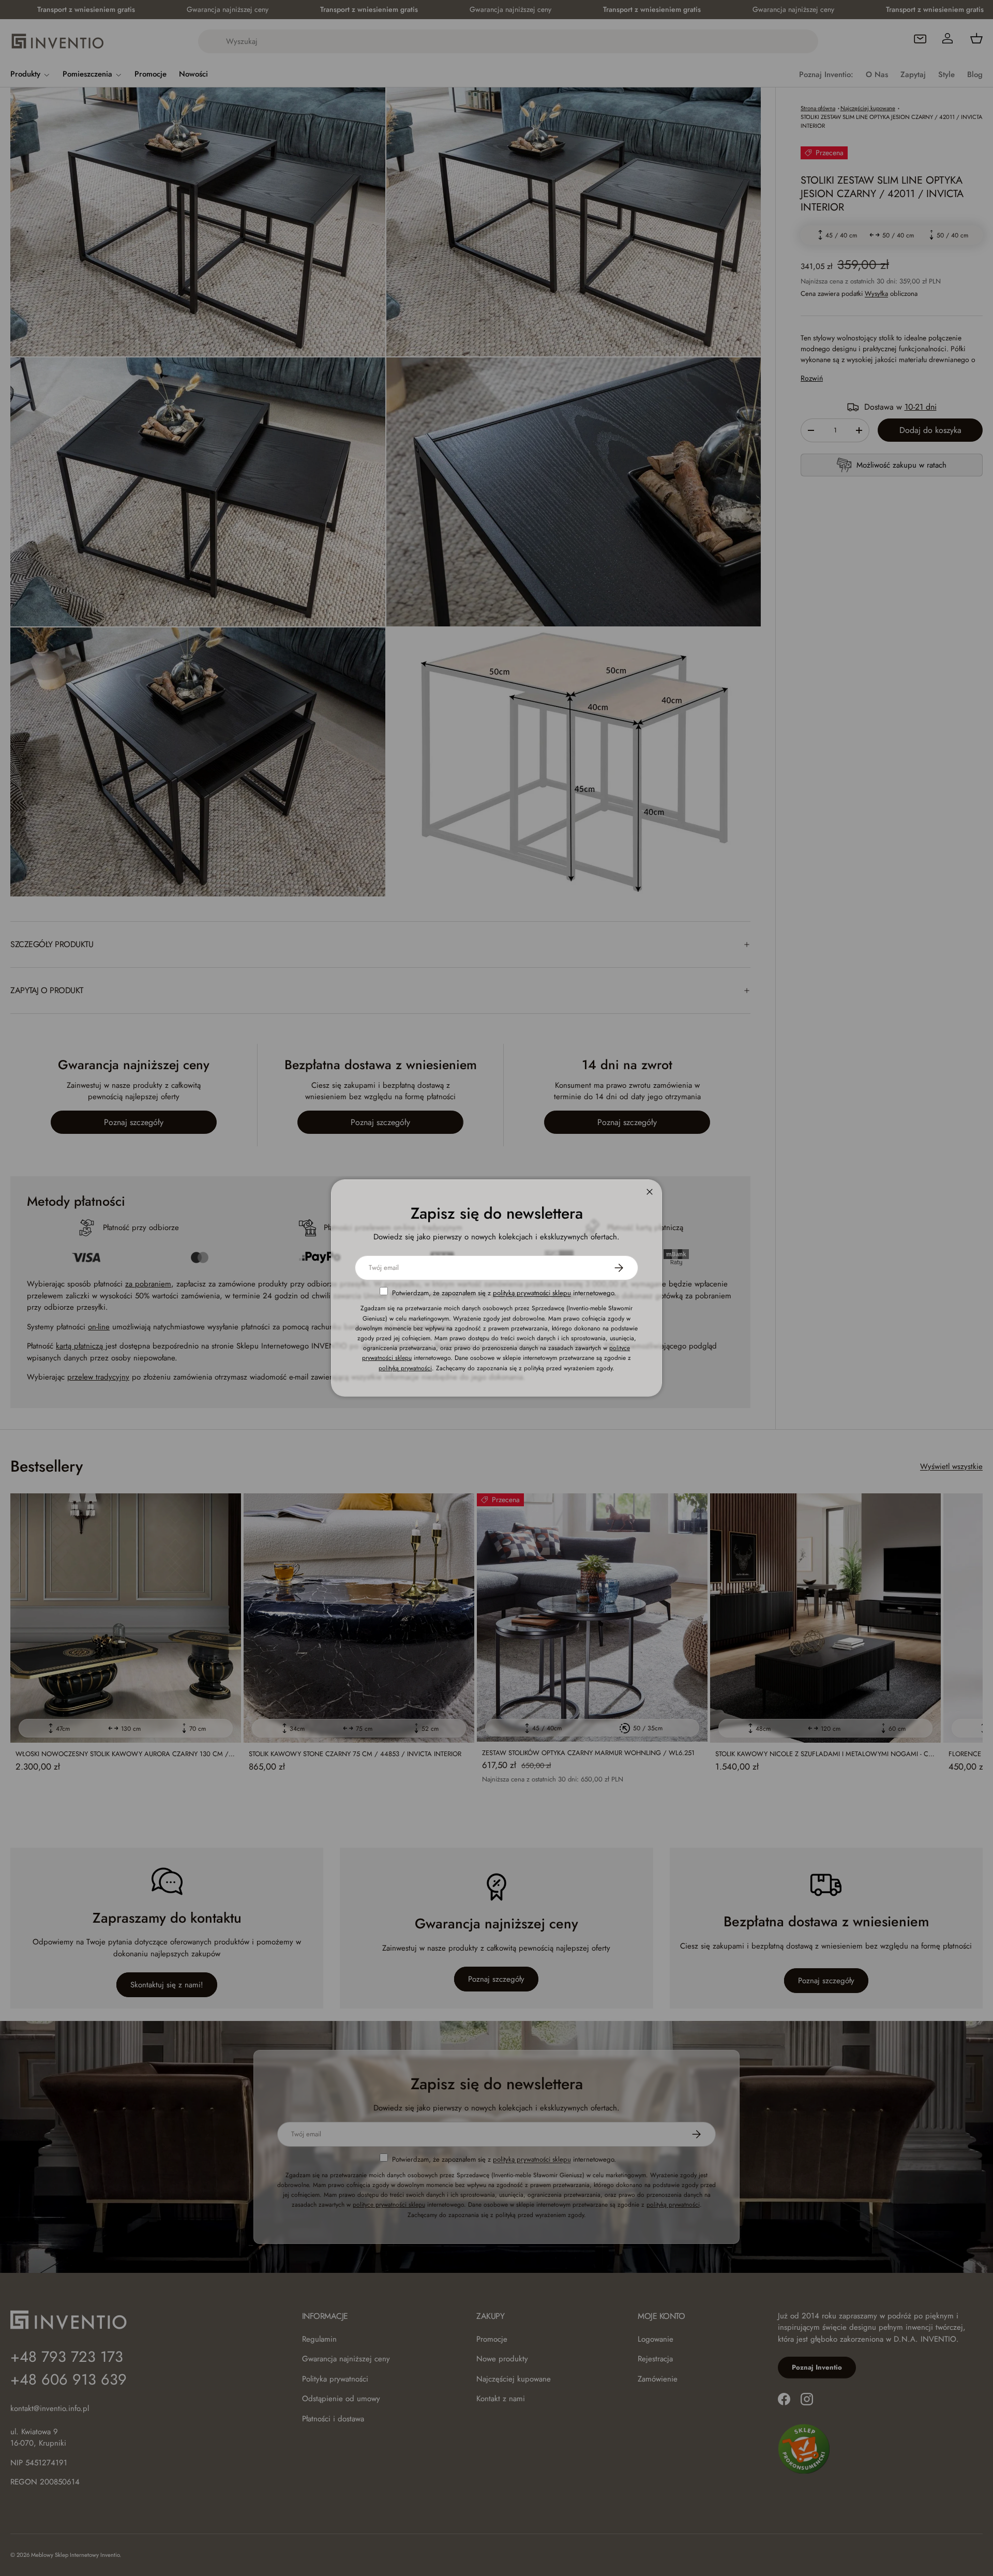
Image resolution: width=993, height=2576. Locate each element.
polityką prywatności (405, 1368)
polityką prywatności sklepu (532, 1293)
